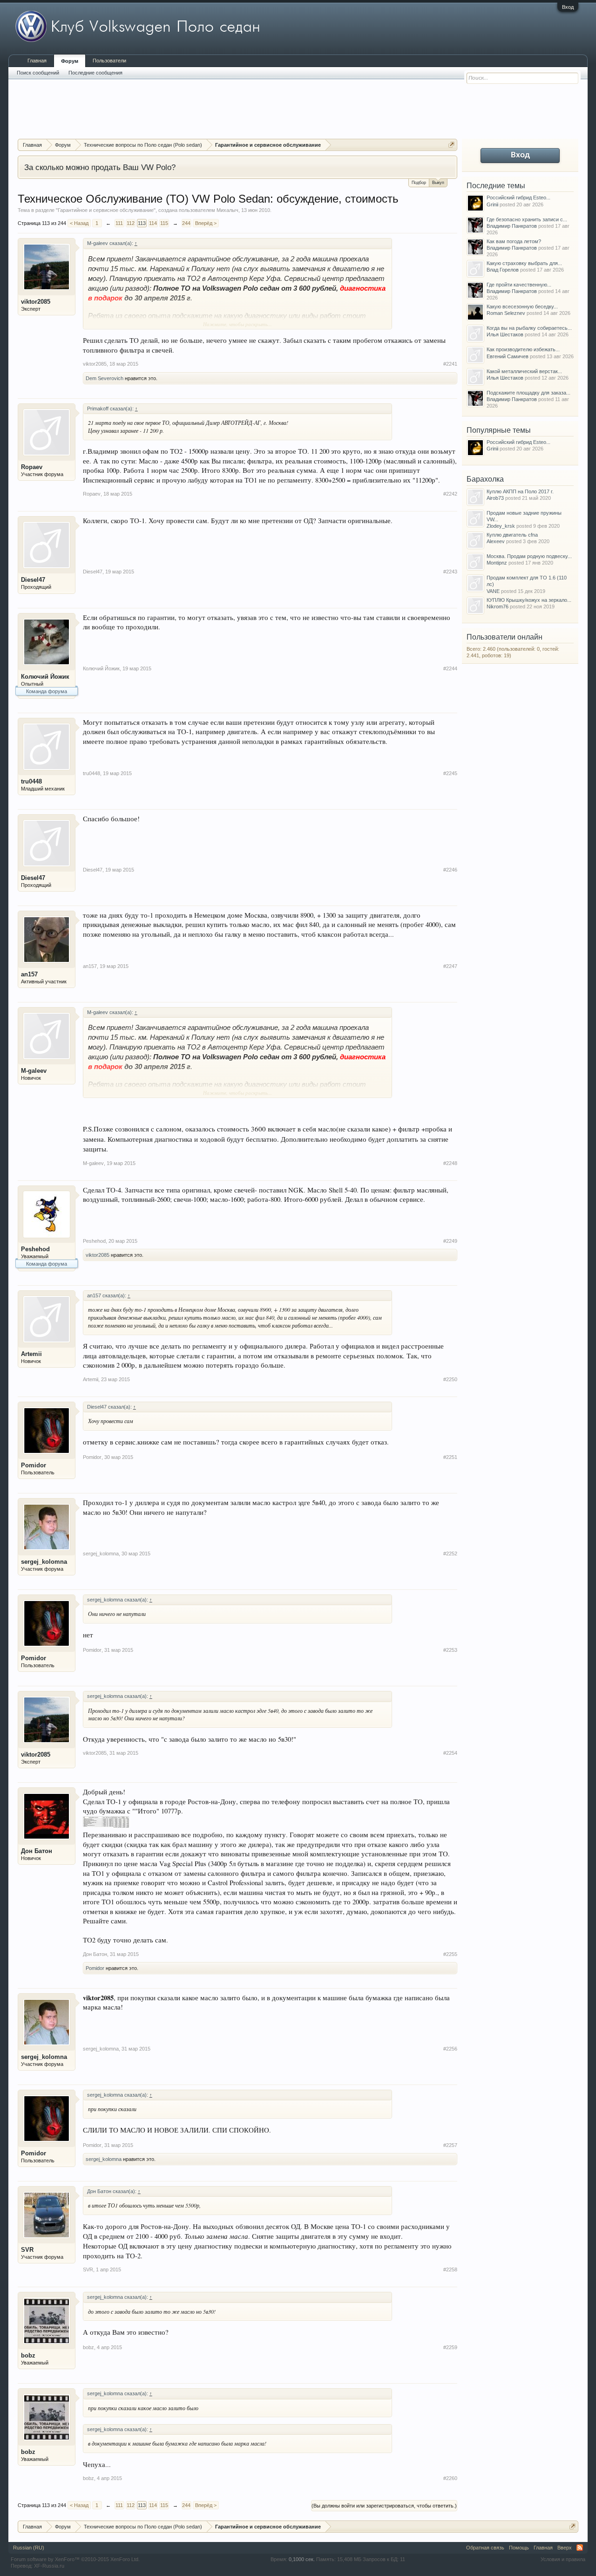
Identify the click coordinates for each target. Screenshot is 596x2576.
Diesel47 (33, 580)
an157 (29, 974)
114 (153, 223)
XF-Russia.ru (49, 2566)
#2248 (450, 1163)
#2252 (450, 1554)
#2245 (450, 773)
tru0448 (31, 781)
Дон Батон (37, 1851)
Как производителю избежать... (523, 349)
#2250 (450, 1379)
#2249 (450, 1241)
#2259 (450, 2347)
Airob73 (495, 498)
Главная (37, 61)
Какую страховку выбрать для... (524, 263)
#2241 (450, 364)
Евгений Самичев (508, 356)
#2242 (450, 494)
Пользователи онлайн (505, 637)
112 (131, 223)
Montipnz (497, 563)
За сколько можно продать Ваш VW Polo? (100, 167)
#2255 (450, 1954)
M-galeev (34, 1071)
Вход (568, 7)
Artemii (31, 1354)
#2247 (450, 966)
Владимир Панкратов (512, 226)
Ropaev (32, 467)
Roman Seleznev (506, 313)
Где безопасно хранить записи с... (527, 219)
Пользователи (109, 61)
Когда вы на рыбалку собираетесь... (529, 328)
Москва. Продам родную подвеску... (529, 556)
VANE (493, 591)
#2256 (450, 2049)
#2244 (450, 668)
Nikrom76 (498, 607)
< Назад (79, 223)
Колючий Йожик (45, 677)
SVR (27, 2250)
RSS (580, 2548)
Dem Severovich (105, 378)
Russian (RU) (29, 2548)
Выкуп (438, 183)
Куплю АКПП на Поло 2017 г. (520, 491)
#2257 (450, 2145)
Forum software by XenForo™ (75, 2559)
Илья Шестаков (505, 334)
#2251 (450, 1457)
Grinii (492, 204)
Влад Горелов (503, 270)
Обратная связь (485, 2548)
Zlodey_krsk (501, 526)
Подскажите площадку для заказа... (528, 393)
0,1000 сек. (302, 2559)
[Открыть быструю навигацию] (451, 145)
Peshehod (35, 1249)
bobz (28, 2355)
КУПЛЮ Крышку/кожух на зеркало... (529, 600)
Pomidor (34, 1465)
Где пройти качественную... (519, 285)
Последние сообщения (95, 73)
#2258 (450, 2269)
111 (119, 223)
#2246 (450, 870)
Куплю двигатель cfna (512, 535)
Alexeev (496, 541)
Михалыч (227, 210)
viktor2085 (36, 302)
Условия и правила (563, 2559)
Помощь (519, 2548)
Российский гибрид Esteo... (518, 198)
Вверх (565, 2548)
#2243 (450, 572)
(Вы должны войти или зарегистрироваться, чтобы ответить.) (384, 2506)
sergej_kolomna (44, 1562)
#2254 (450, 1753)
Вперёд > (206, 223)
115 (164, 223)
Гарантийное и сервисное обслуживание (106, 210)
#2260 (450, 2478)
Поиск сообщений (38, 73)
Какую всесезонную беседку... (522, 307)
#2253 (450, 1650)
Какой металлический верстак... (524, 371)
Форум (70, 61)
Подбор (419, 183)
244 (186, 223)
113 (142, 223)
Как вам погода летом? (514, 241)
